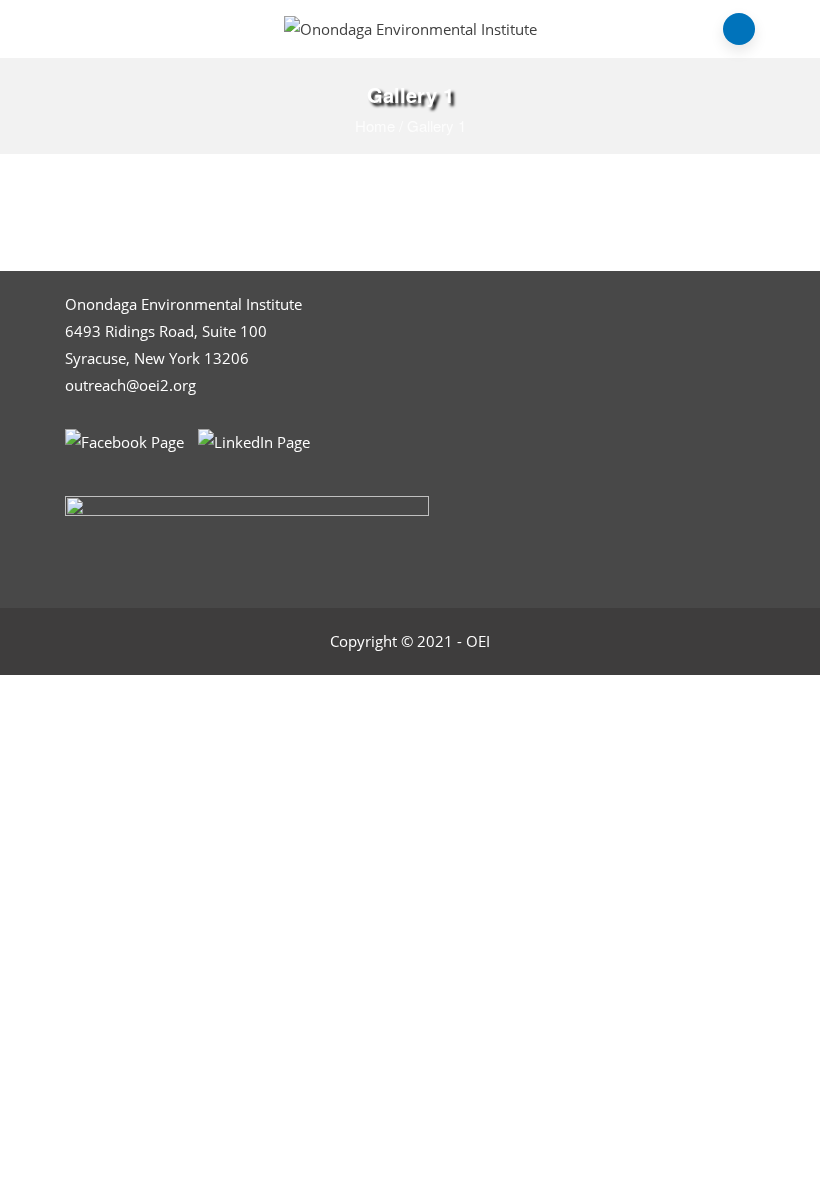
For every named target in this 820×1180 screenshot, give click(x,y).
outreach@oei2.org (130, 385)
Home (375, 125)
